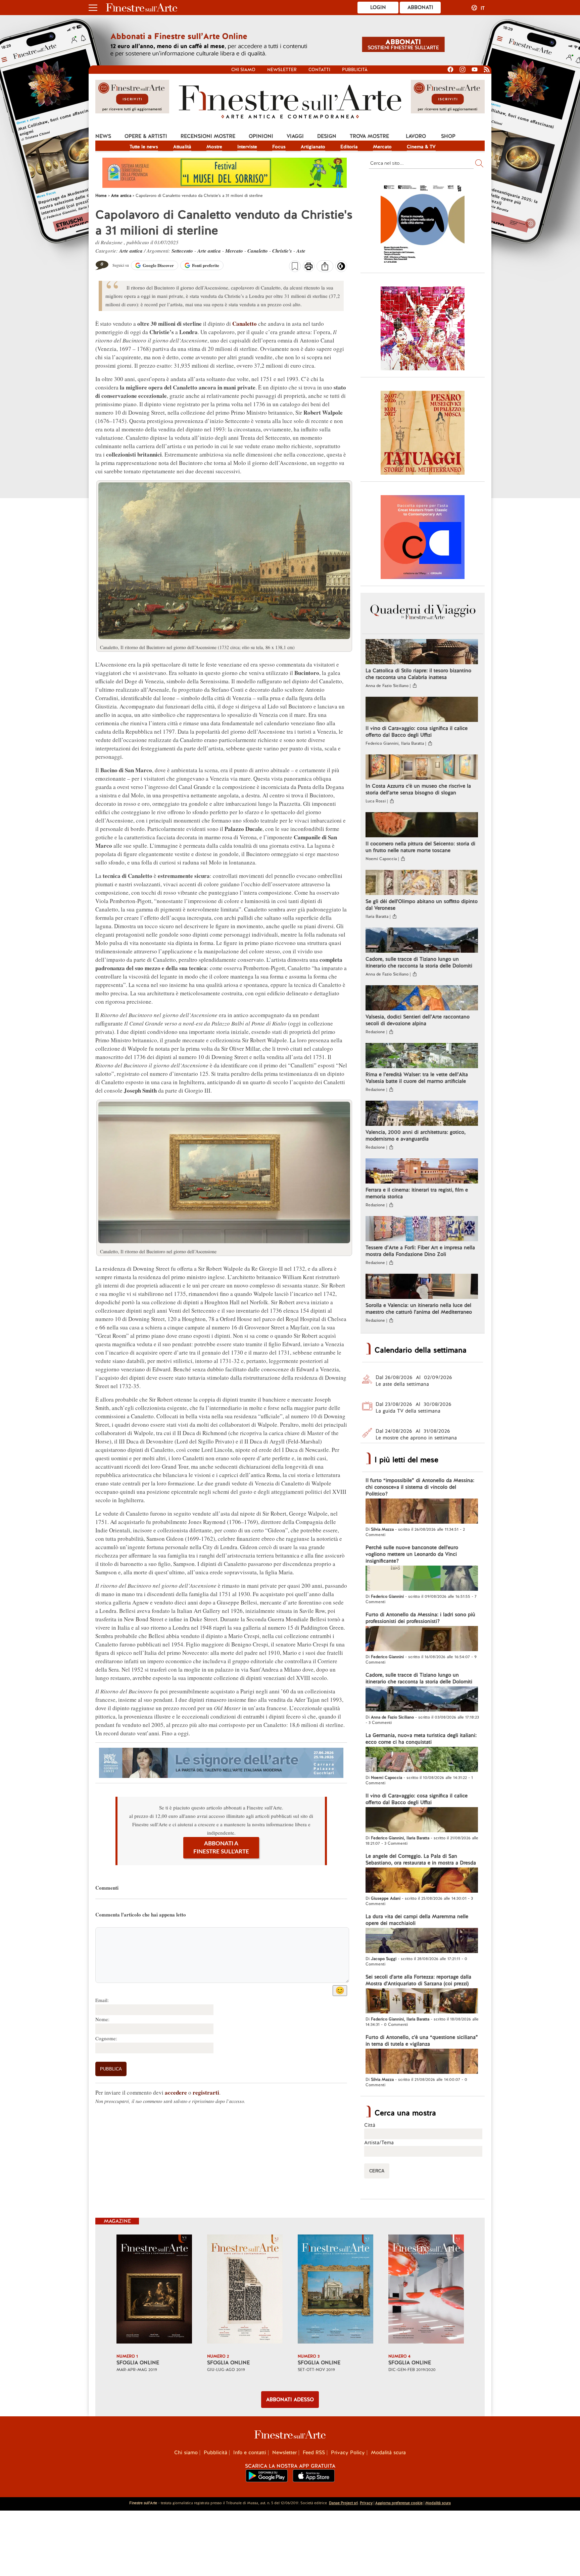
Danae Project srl (343, 2503)
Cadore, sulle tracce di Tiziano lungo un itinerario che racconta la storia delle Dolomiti (419, 962)
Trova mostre (369, 136)
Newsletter (282, 70)
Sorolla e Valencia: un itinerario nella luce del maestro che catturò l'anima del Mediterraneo (419, 1309)
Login (378, 7)
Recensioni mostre (208, 136)
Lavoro (416, 136)
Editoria (349, 147)
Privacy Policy (348, 2453)
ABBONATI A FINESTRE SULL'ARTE (221, 1848)
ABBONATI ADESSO (290, 2400)
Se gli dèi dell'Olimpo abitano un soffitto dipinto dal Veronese (422, 905)
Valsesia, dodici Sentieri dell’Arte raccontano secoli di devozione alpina (418, 1020)
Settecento (182, 251)
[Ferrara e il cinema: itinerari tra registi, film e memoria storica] (422, 1172)
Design (327, 136)
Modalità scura (388, 2453)
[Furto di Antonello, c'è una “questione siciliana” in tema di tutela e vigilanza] (422, 2062)
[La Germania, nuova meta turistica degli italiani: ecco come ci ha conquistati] (422, 1760)
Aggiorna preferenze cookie (399, 2503)
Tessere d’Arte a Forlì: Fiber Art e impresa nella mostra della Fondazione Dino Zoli (420, 1251)
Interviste (247, 147)
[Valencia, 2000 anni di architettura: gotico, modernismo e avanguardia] (422, 1114)
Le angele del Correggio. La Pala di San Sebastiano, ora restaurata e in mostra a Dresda (421, 1859)
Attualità (182, 147)
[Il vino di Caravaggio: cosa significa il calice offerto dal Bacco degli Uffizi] (422, 710)
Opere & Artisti (146, 136)
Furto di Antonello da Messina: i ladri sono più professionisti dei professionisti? (420, 1618)
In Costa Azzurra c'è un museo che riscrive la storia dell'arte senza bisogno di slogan (418, 789)
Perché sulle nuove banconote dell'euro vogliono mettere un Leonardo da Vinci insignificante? (412, 1554)
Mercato (382, 147)
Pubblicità (355, 70)
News (103, 136)
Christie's (282, 251)
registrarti (206, 2092)
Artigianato (313, 147)
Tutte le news (144, 147)
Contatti (319, 70)
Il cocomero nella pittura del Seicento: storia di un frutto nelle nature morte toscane (420, 847)
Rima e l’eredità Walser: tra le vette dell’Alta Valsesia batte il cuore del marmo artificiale (417, 1078)
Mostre (214, 147)
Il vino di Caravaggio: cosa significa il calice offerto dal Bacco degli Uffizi (417, 732)
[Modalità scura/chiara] (341, 268)
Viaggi (295, 136)
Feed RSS (314, 2453)
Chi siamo (243, 70)
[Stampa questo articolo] (309, 267)
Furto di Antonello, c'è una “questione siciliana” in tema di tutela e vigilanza (422, 2041)
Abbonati (420, 7)
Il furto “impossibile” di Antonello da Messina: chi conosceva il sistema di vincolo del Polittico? (420, 1487)
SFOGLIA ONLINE (138, 2363)
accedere (176, 2092)
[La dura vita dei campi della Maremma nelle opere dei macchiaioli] (422, 1941)
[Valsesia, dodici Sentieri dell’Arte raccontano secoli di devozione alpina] (422, 999)
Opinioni (261, 136)
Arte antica (132, 251)
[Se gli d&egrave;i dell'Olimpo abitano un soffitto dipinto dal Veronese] (422, 883)
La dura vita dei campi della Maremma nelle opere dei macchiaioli (417, 1920)
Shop (448, 136)
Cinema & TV (421, 147)
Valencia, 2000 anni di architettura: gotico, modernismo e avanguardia (416, 1136)
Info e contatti (250, 2453)
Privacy (366, 2503)
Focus (279, 147)
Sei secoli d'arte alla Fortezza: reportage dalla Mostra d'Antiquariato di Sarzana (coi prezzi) (418, 1980)
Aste (301, 251)
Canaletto (258, 251)
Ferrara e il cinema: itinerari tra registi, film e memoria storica (417, 1193)
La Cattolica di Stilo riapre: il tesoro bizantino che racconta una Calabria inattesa (418, 674)
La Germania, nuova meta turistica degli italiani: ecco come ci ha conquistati (421, 1739)
